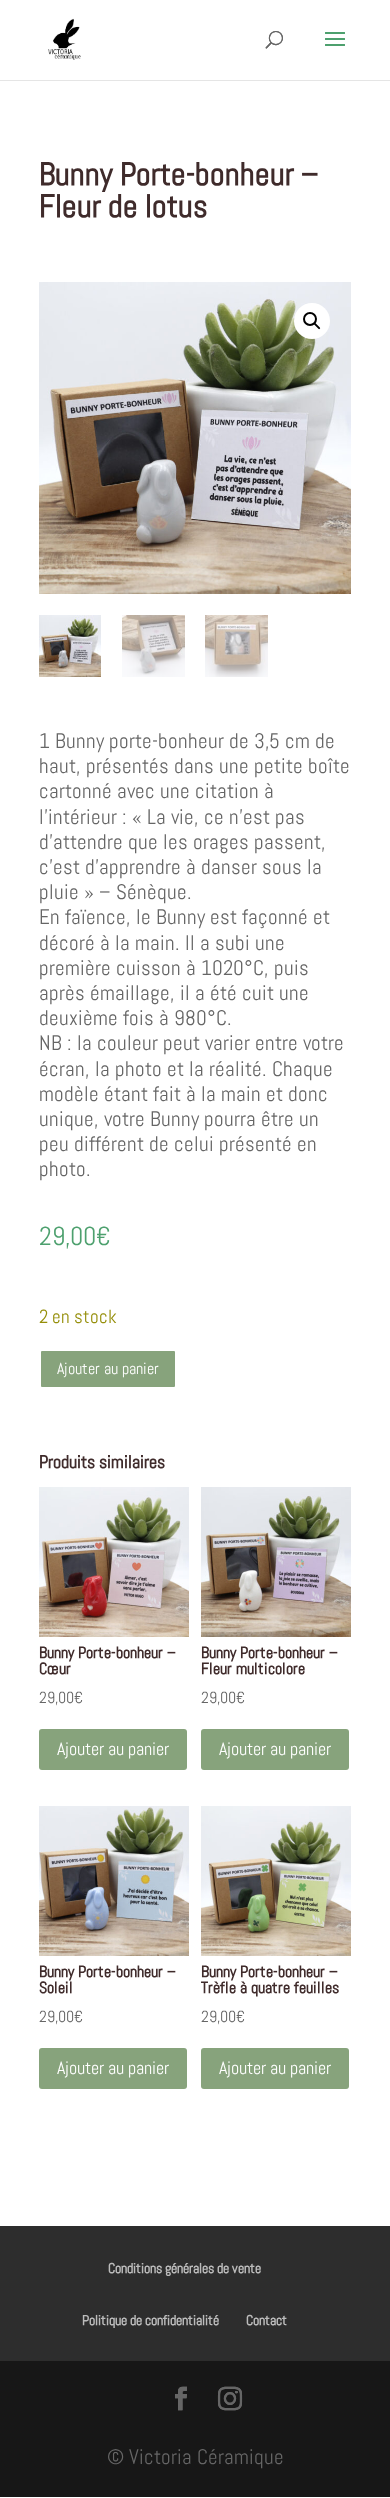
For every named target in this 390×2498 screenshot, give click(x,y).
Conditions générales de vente (184, 2268)
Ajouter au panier (108, 1368)
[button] (312, 321)
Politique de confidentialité (150, 2320)
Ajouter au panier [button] (113, 1748)
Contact (266, 2320)
